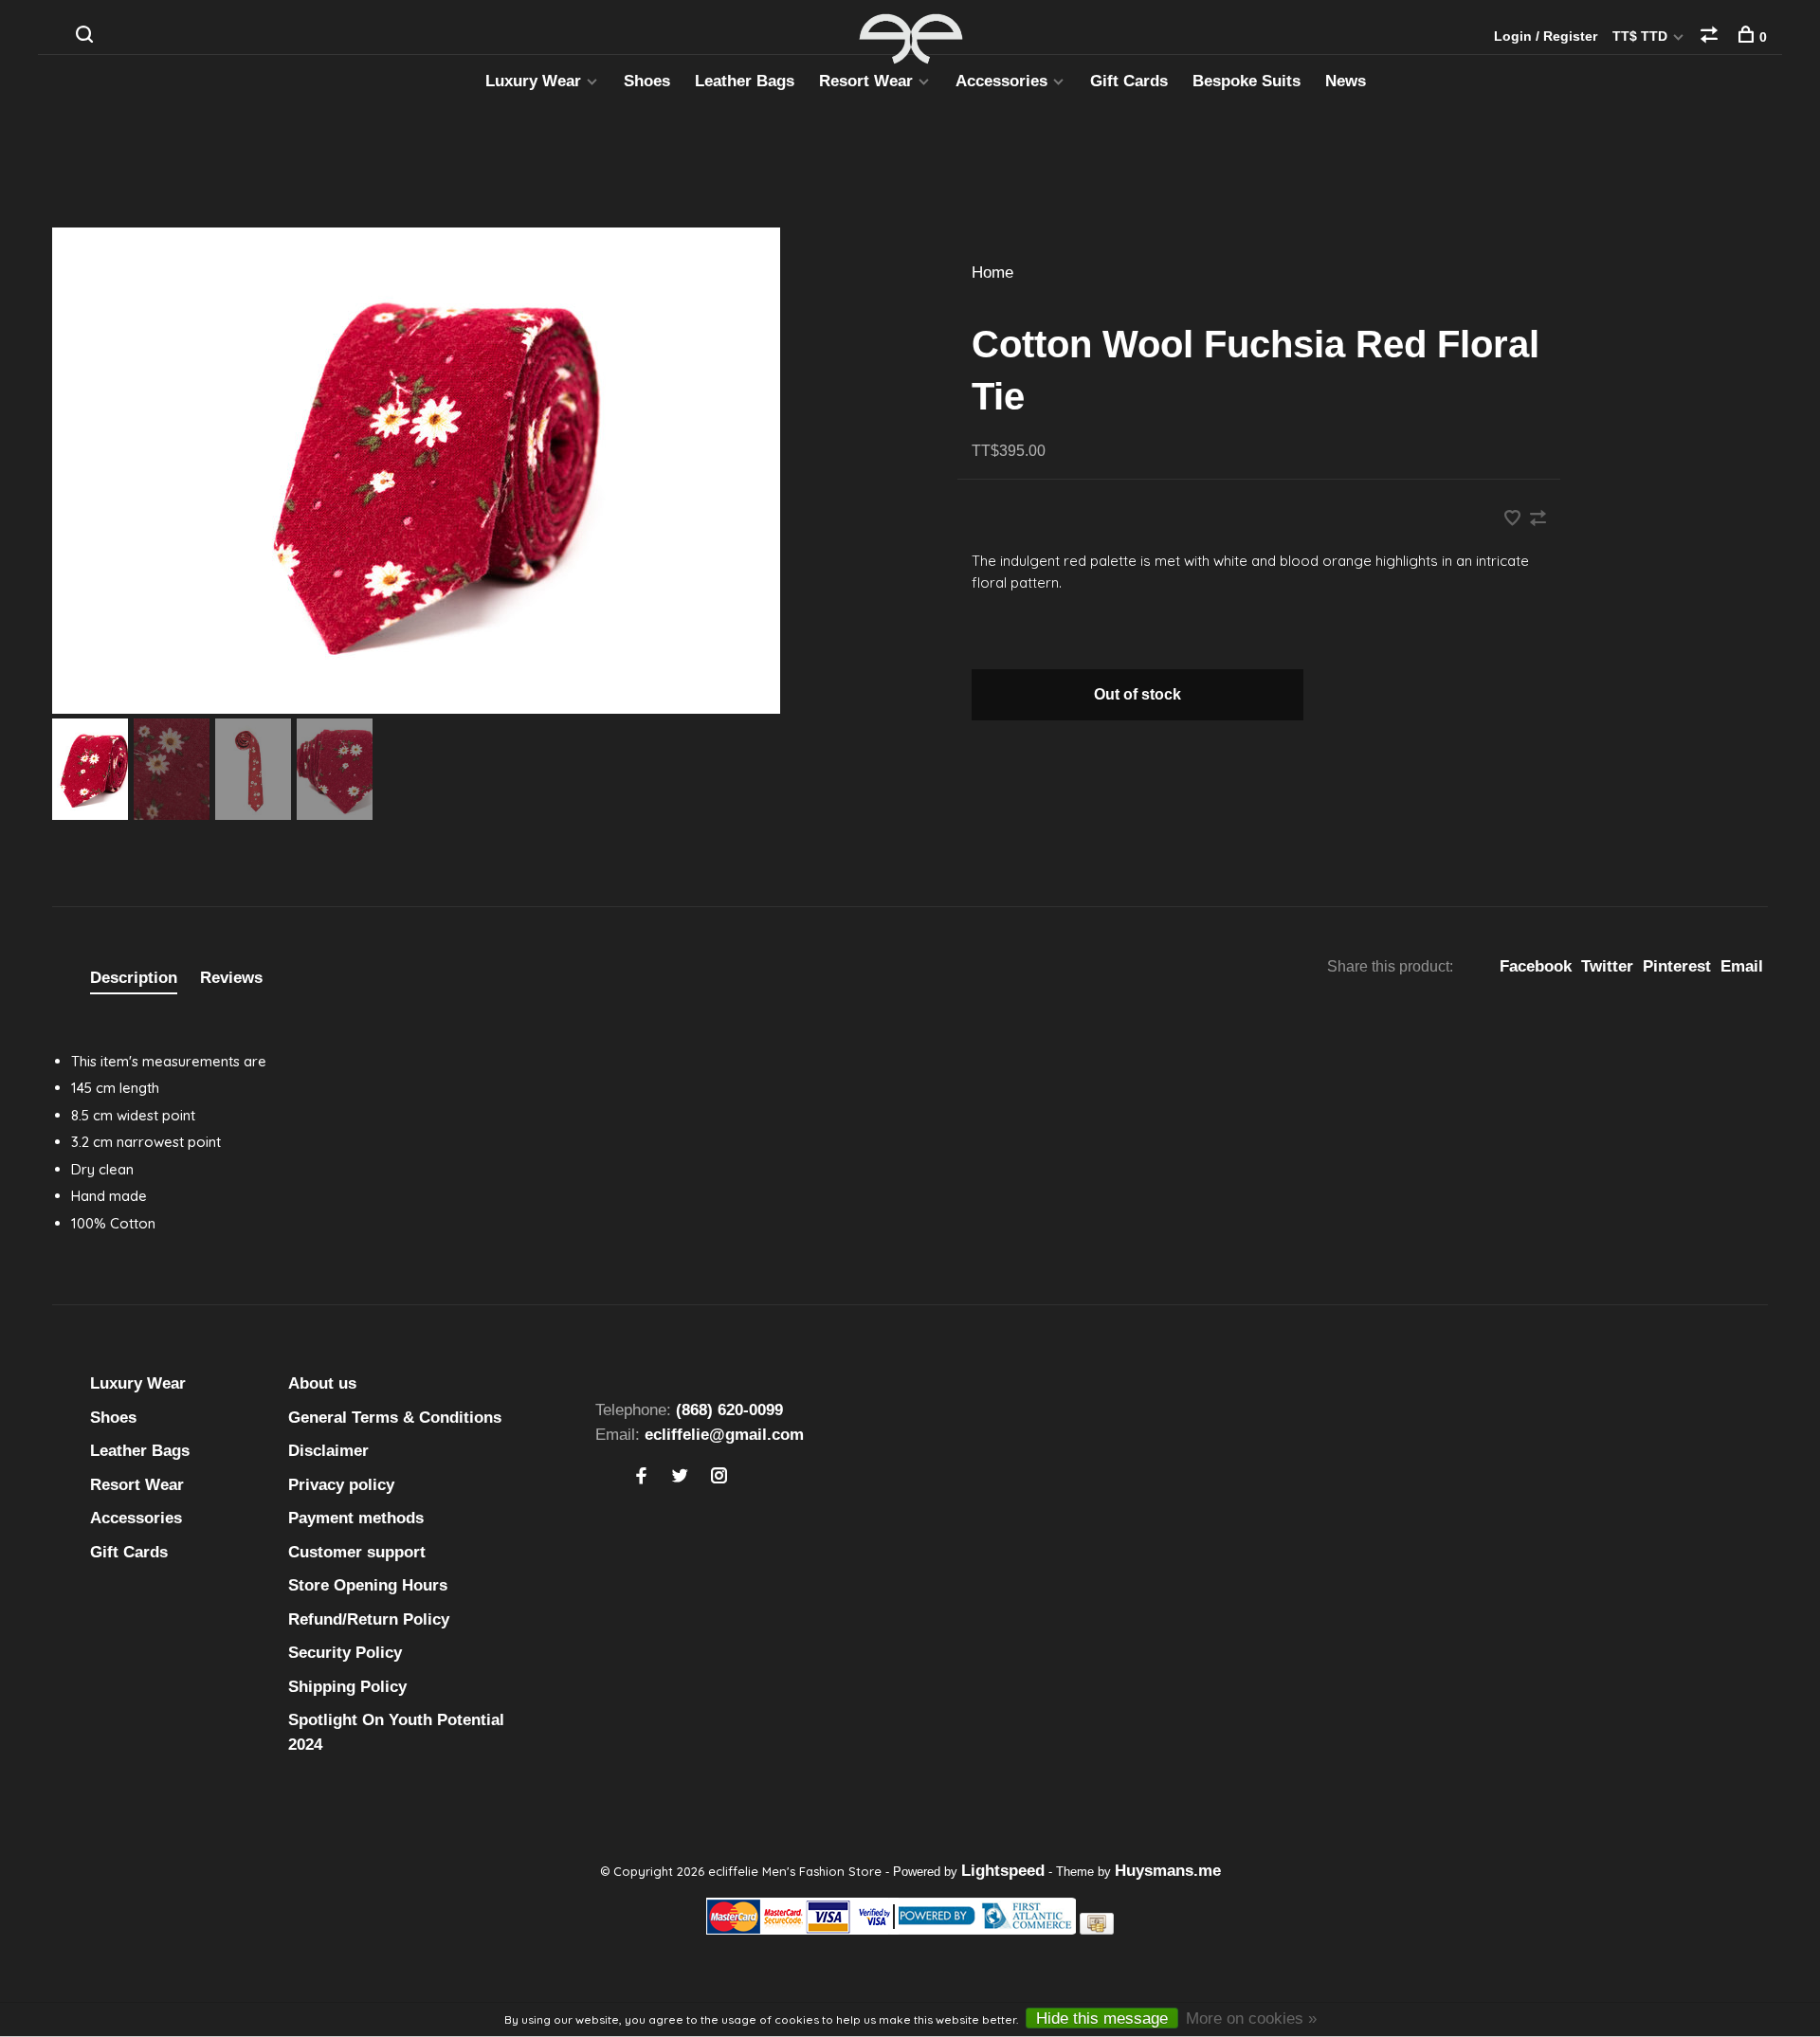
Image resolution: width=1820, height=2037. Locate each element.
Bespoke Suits (1247, 81)
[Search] (87, 37)
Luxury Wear (533, 81)
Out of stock (1137, 694)
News (1346, 81)
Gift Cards (1129, 81)
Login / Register (1546, 36)
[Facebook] (641, 1477)
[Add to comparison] (1538, 520)
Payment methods (356, 1518)
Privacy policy (341, 1485)
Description (134, 978)
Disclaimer (328, 1451)
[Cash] (1097, 1929)
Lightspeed (1003, 1871)
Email (1742, 966)
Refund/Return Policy (369, 1619)
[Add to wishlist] (1515, 520)
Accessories (1001, 81)
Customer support (357, 1552)
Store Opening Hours (368, 1585)
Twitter (1607, 966)
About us (322, 1383)
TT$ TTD (1642, 36)
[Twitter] (680, 1477)
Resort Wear (866, 81)
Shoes (647, 81)
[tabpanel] (474, 471)
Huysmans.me (1168, 1871)
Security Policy (345, 1653)
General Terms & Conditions (395, 1418)
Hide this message (1102, 2019)
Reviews (231, 978)
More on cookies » (1251, 2019)
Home (992, 273)
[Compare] (1711, 37)
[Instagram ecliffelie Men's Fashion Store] (719, 1477)
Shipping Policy (347, 1687)
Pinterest (1677, 966)
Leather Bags (745, 81)
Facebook (1536, 966)
